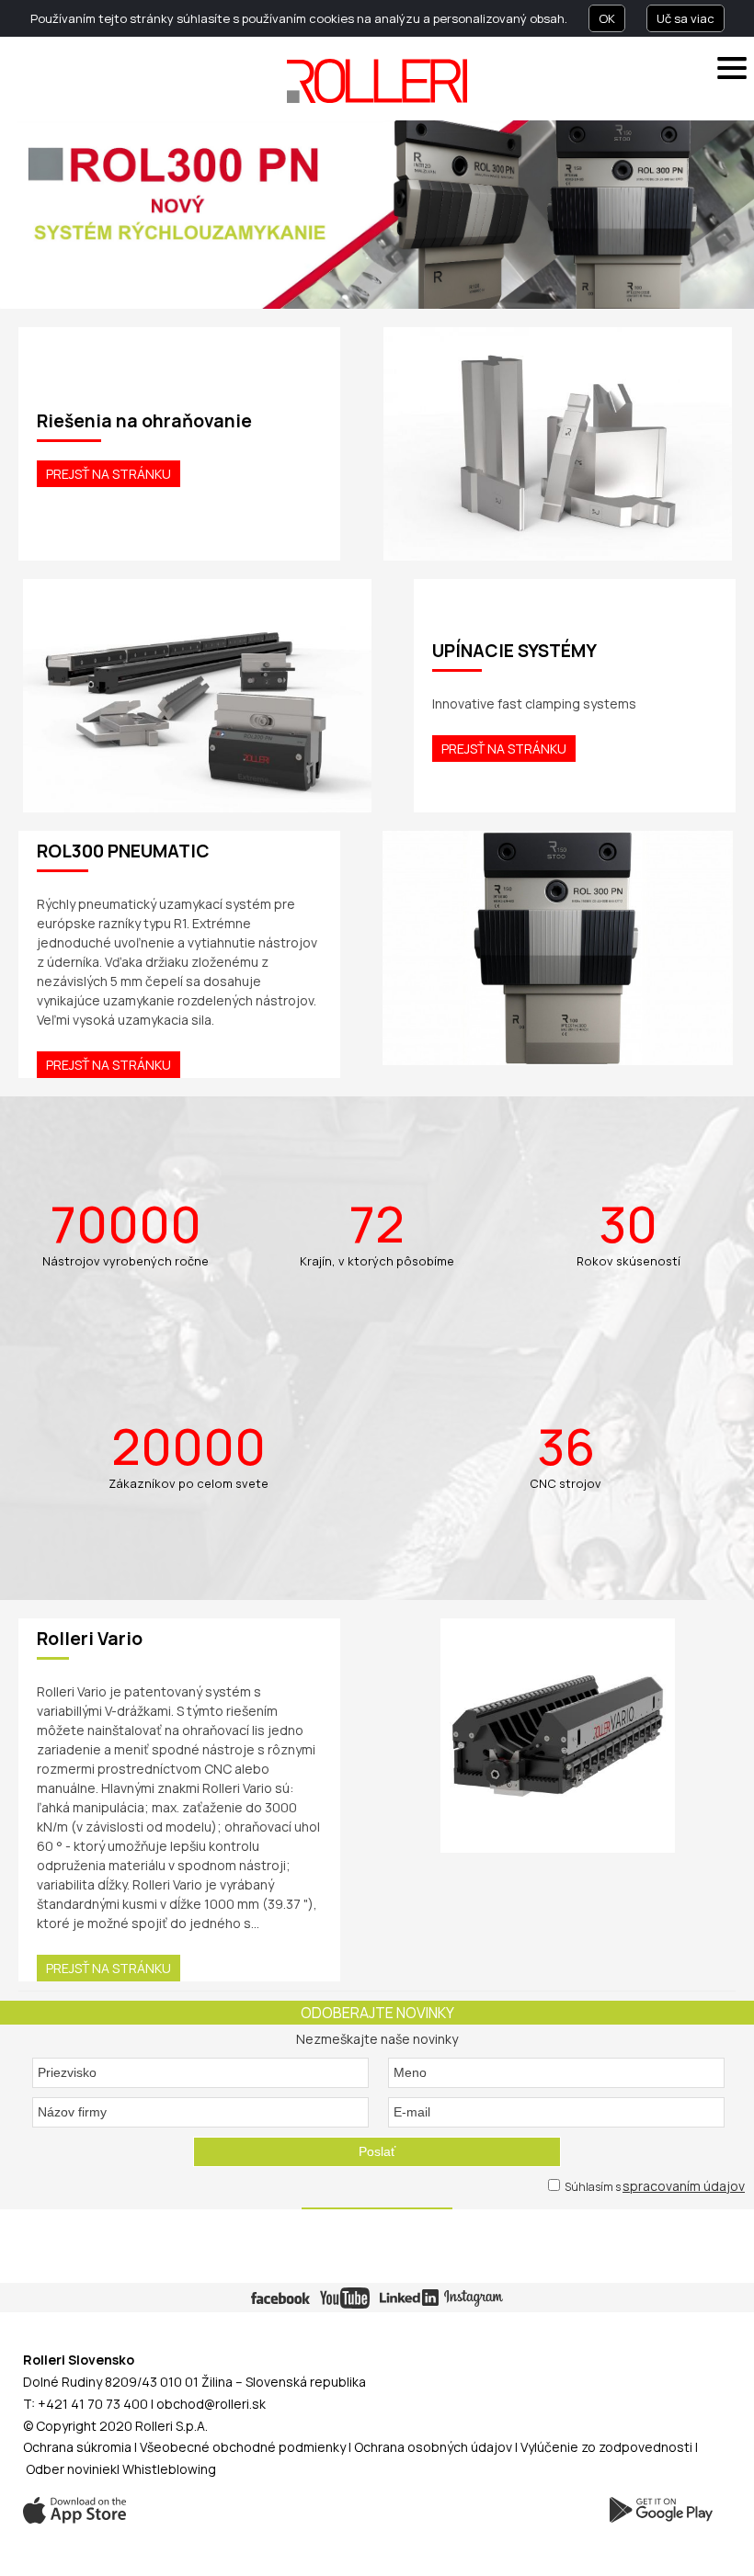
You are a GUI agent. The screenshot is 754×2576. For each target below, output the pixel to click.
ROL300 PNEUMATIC (123, 851)
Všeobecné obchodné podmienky (243, 2447)
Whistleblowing (169, 2469)
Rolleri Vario (90, 1639)
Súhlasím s (654, 2186)
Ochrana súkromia (77, 2447)
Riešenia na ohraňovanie (144, 421)
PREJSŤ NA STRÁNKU (109, 474)
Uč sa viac (685, 18)
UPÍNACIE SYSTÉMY (514, 651)
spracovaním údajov (684, 2186)
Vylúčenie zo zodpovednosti (606, 2447)
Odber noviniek (71, 2469)
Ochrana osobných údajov (433, 2447)
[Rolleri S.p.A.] (377, 81)
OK (607, 18)
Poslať (377, 2151)
